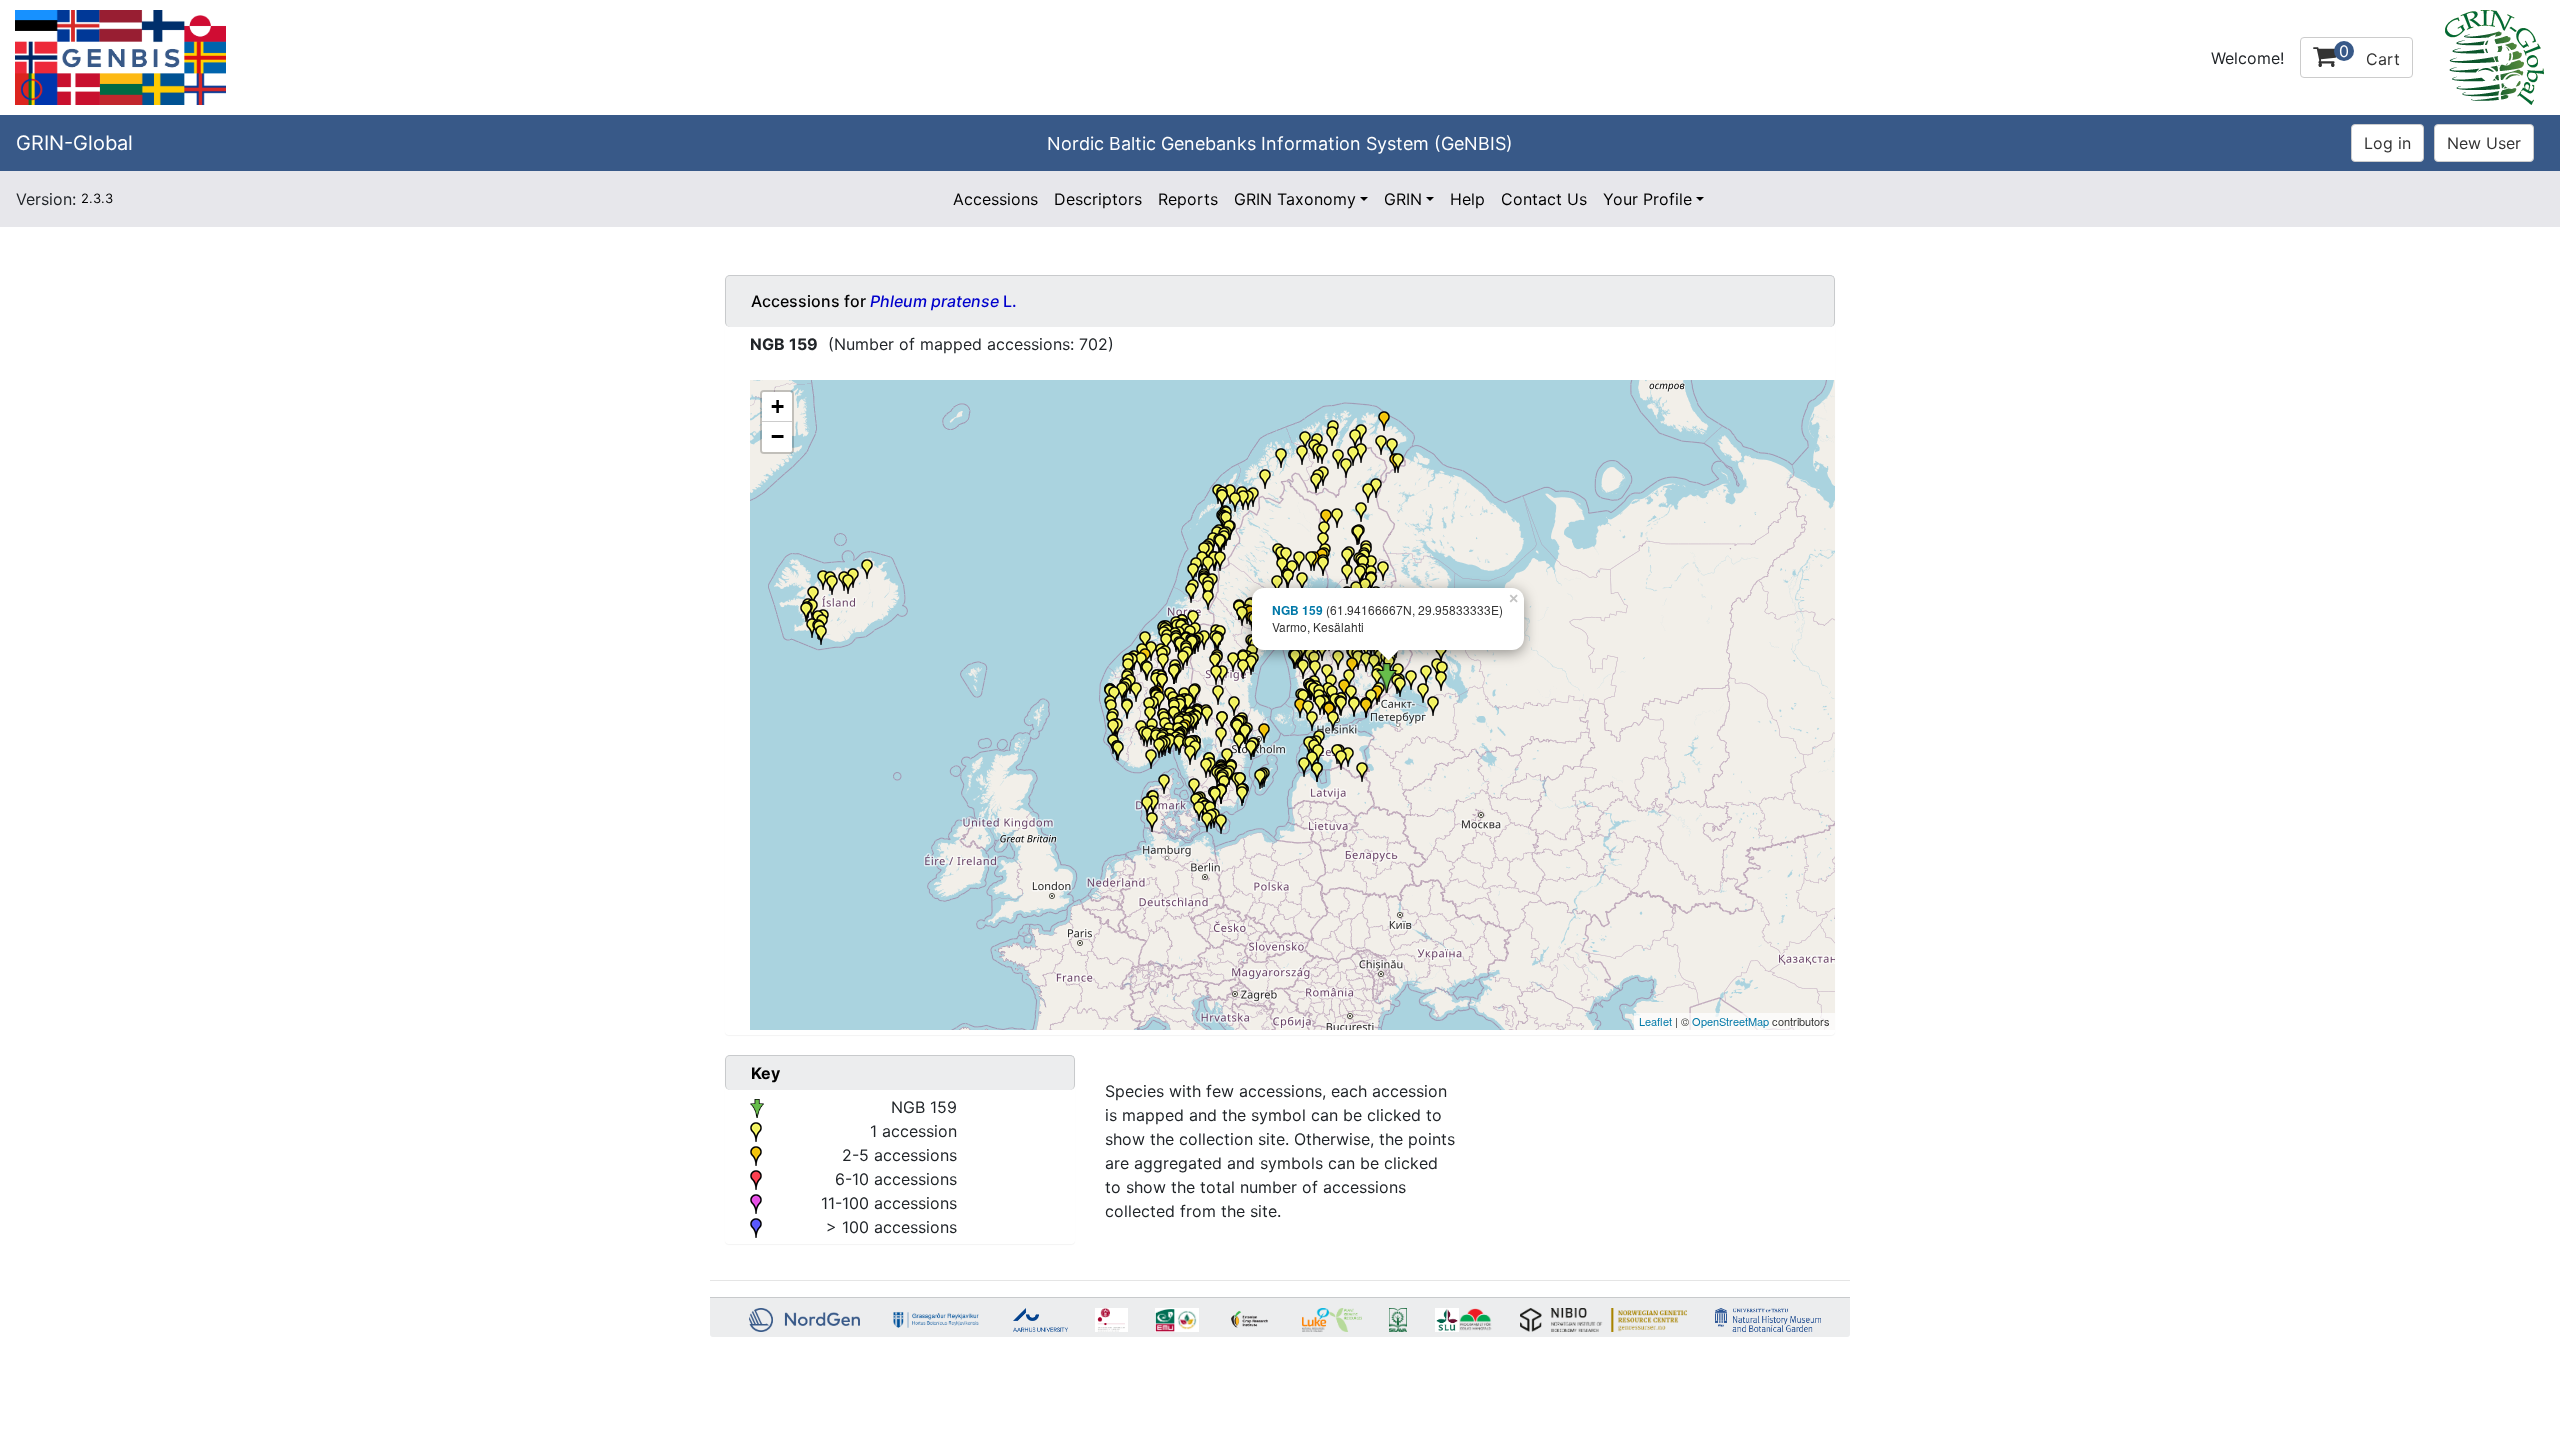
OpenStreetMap (1730, 1021)
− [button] (777, 436)
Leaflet (1655, 1021)
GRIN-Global (74, 143)
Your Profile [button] (1647, 199)
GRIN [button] (1403, 199)
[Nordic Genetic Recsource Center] (120, 56)
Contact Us (1544, 199)
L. (943, 301)
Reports (1188, 199)
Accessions (995, 199)
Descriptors (1098, 199)
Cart (2369, 55)
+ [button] (777, 406)
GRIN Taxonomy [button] (1295, 199)
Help (1467, 199)
